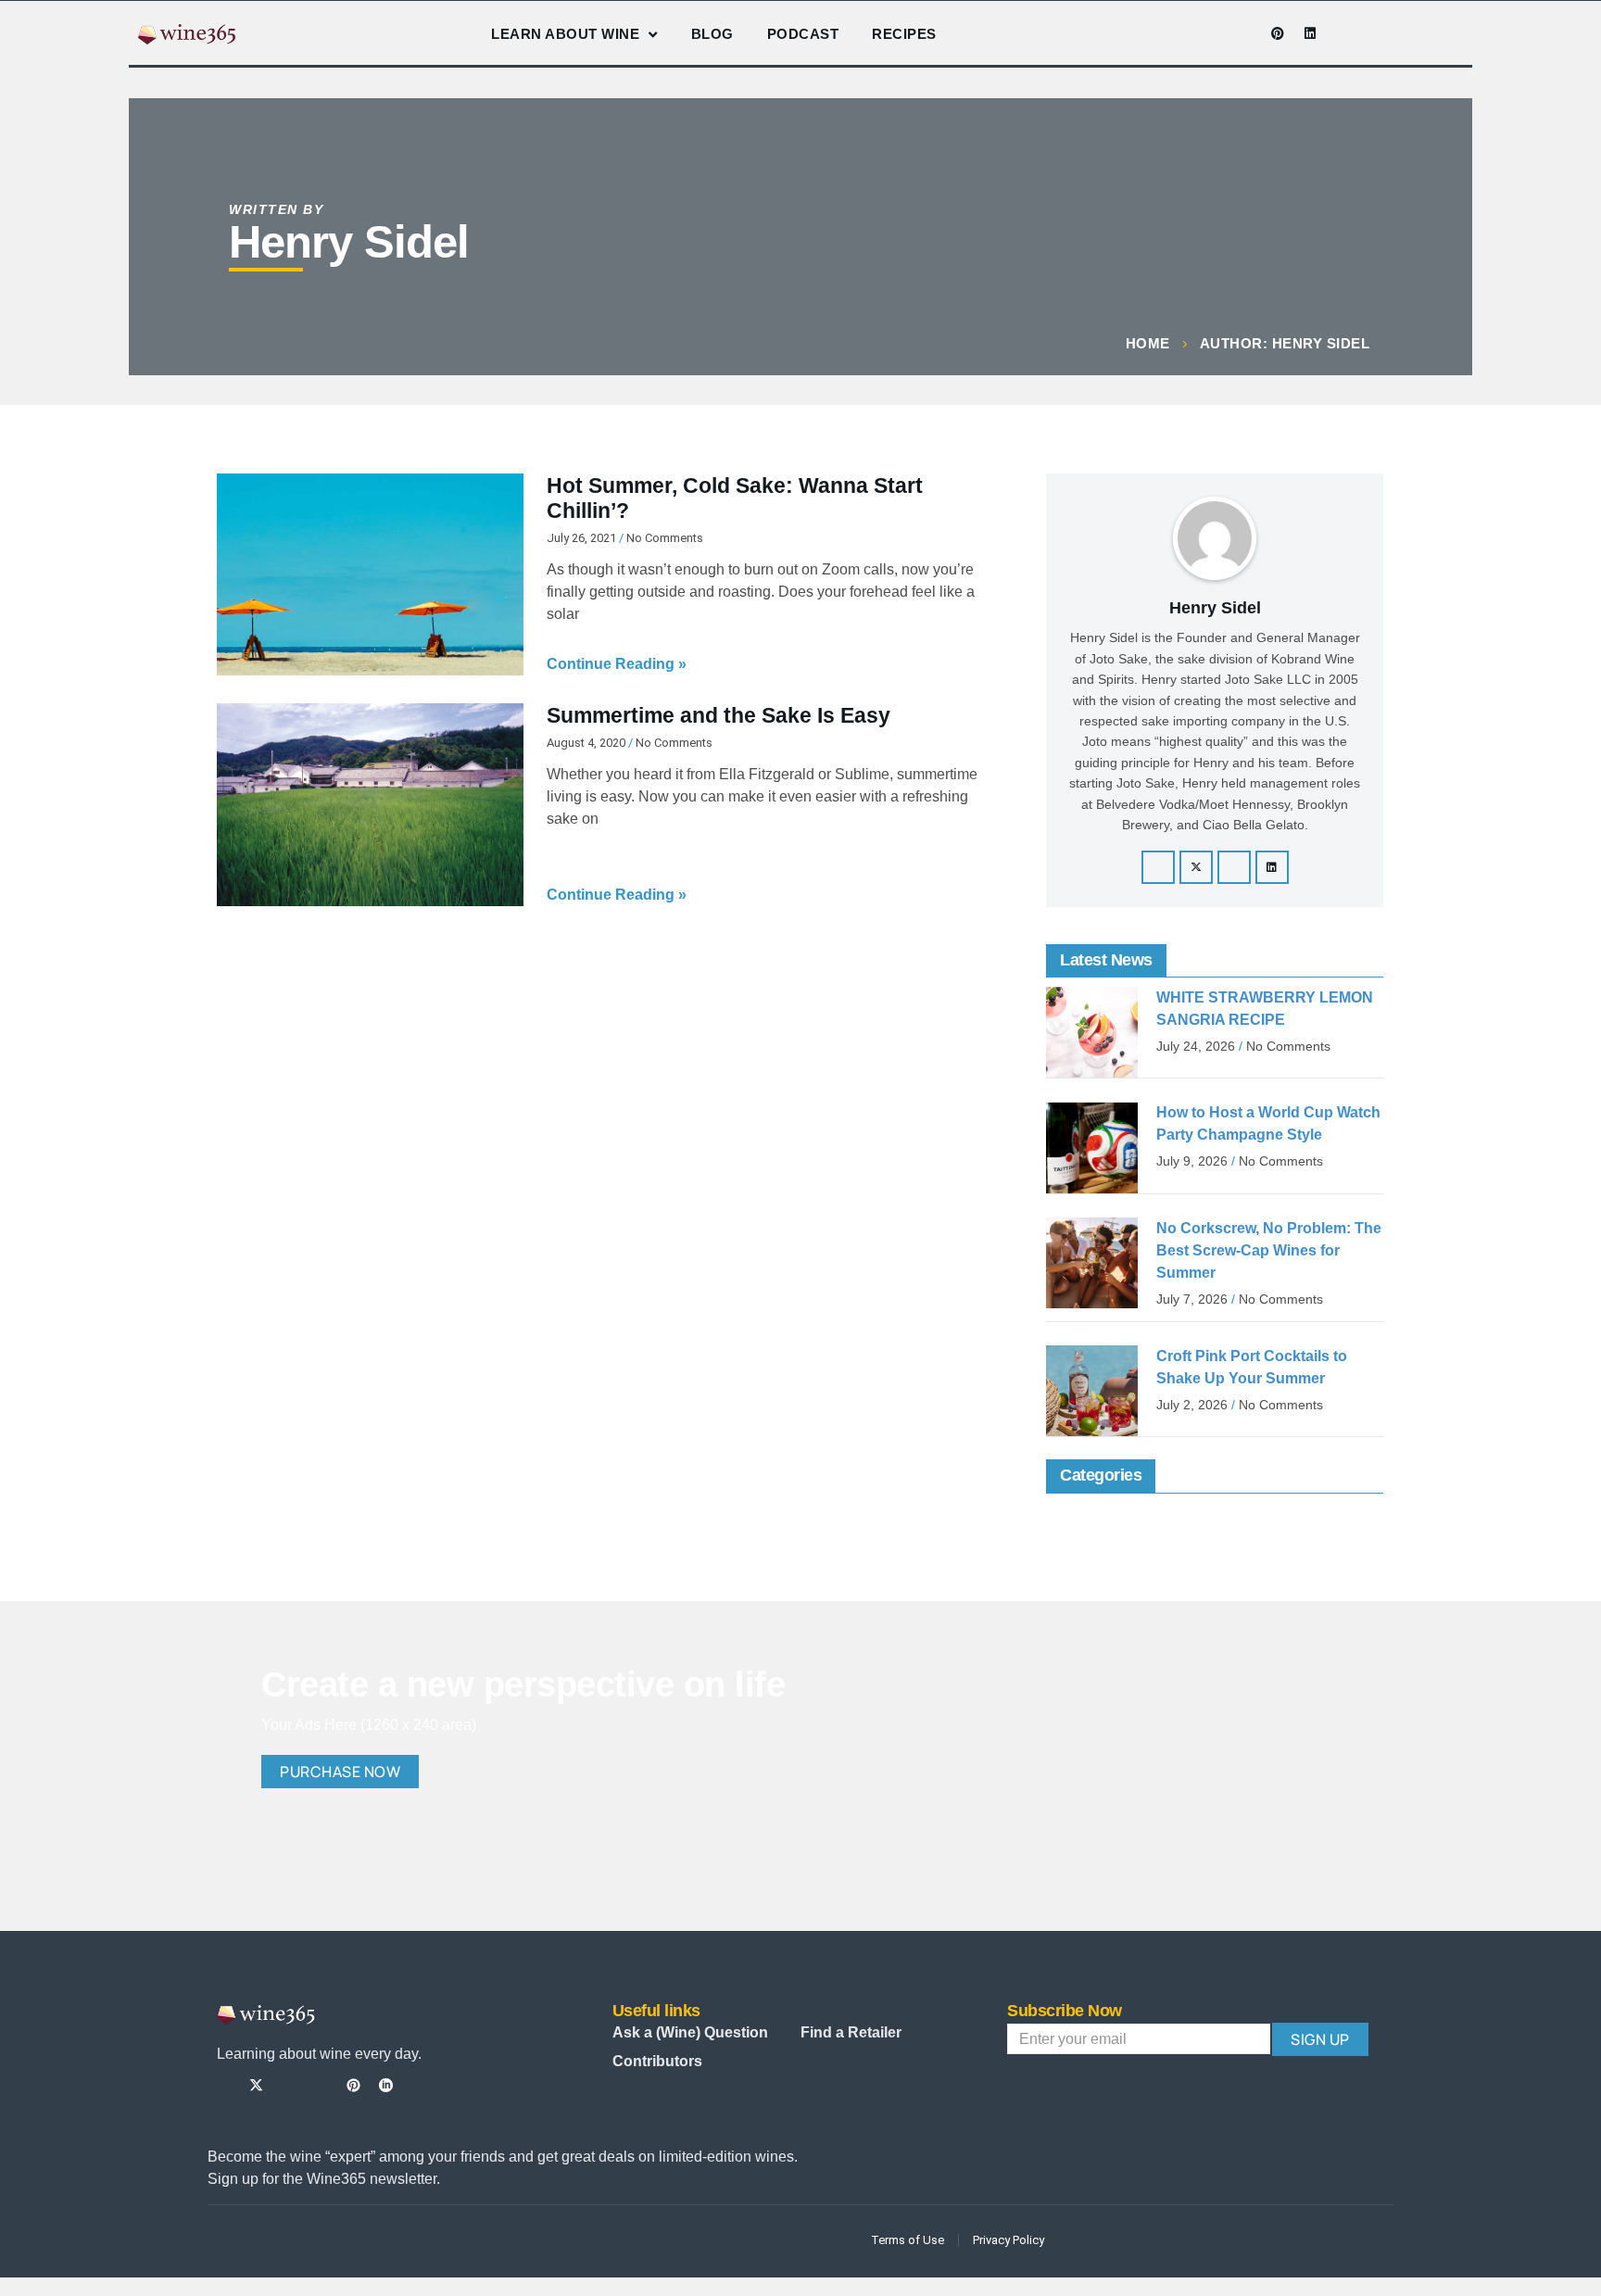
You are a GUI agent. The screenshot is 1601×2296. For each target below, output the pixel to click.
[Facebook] (1158, 867)
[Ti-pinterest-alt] (353, 2085)
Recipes (904, 34)
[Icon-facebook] (1180, 33)
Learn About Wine (565, 34)
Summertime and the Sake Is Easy (719, 715)
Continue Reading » (617, 664)
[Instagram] (1213, 33)
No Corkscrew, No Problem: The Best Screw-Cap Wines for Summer (1269, 1250)
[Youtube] (1245, 33)
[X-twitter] (1196, 867)
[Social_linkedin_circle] (386, 2085)
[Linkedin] (1310, 33)
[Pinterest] (1278, 33)
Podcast (803, 34)
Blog (712, 34)
